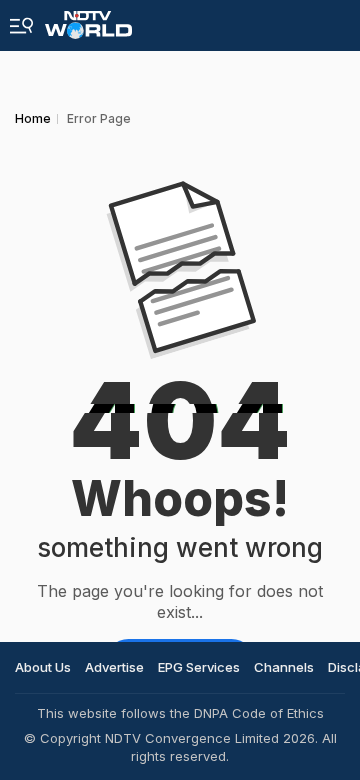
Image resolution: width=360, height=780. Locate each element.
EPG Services (199, 667)
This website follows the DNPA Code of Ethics (180, 713)
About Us (43, 667)
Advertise (114, 667)
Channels (284, 667)
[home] (88, 19)
